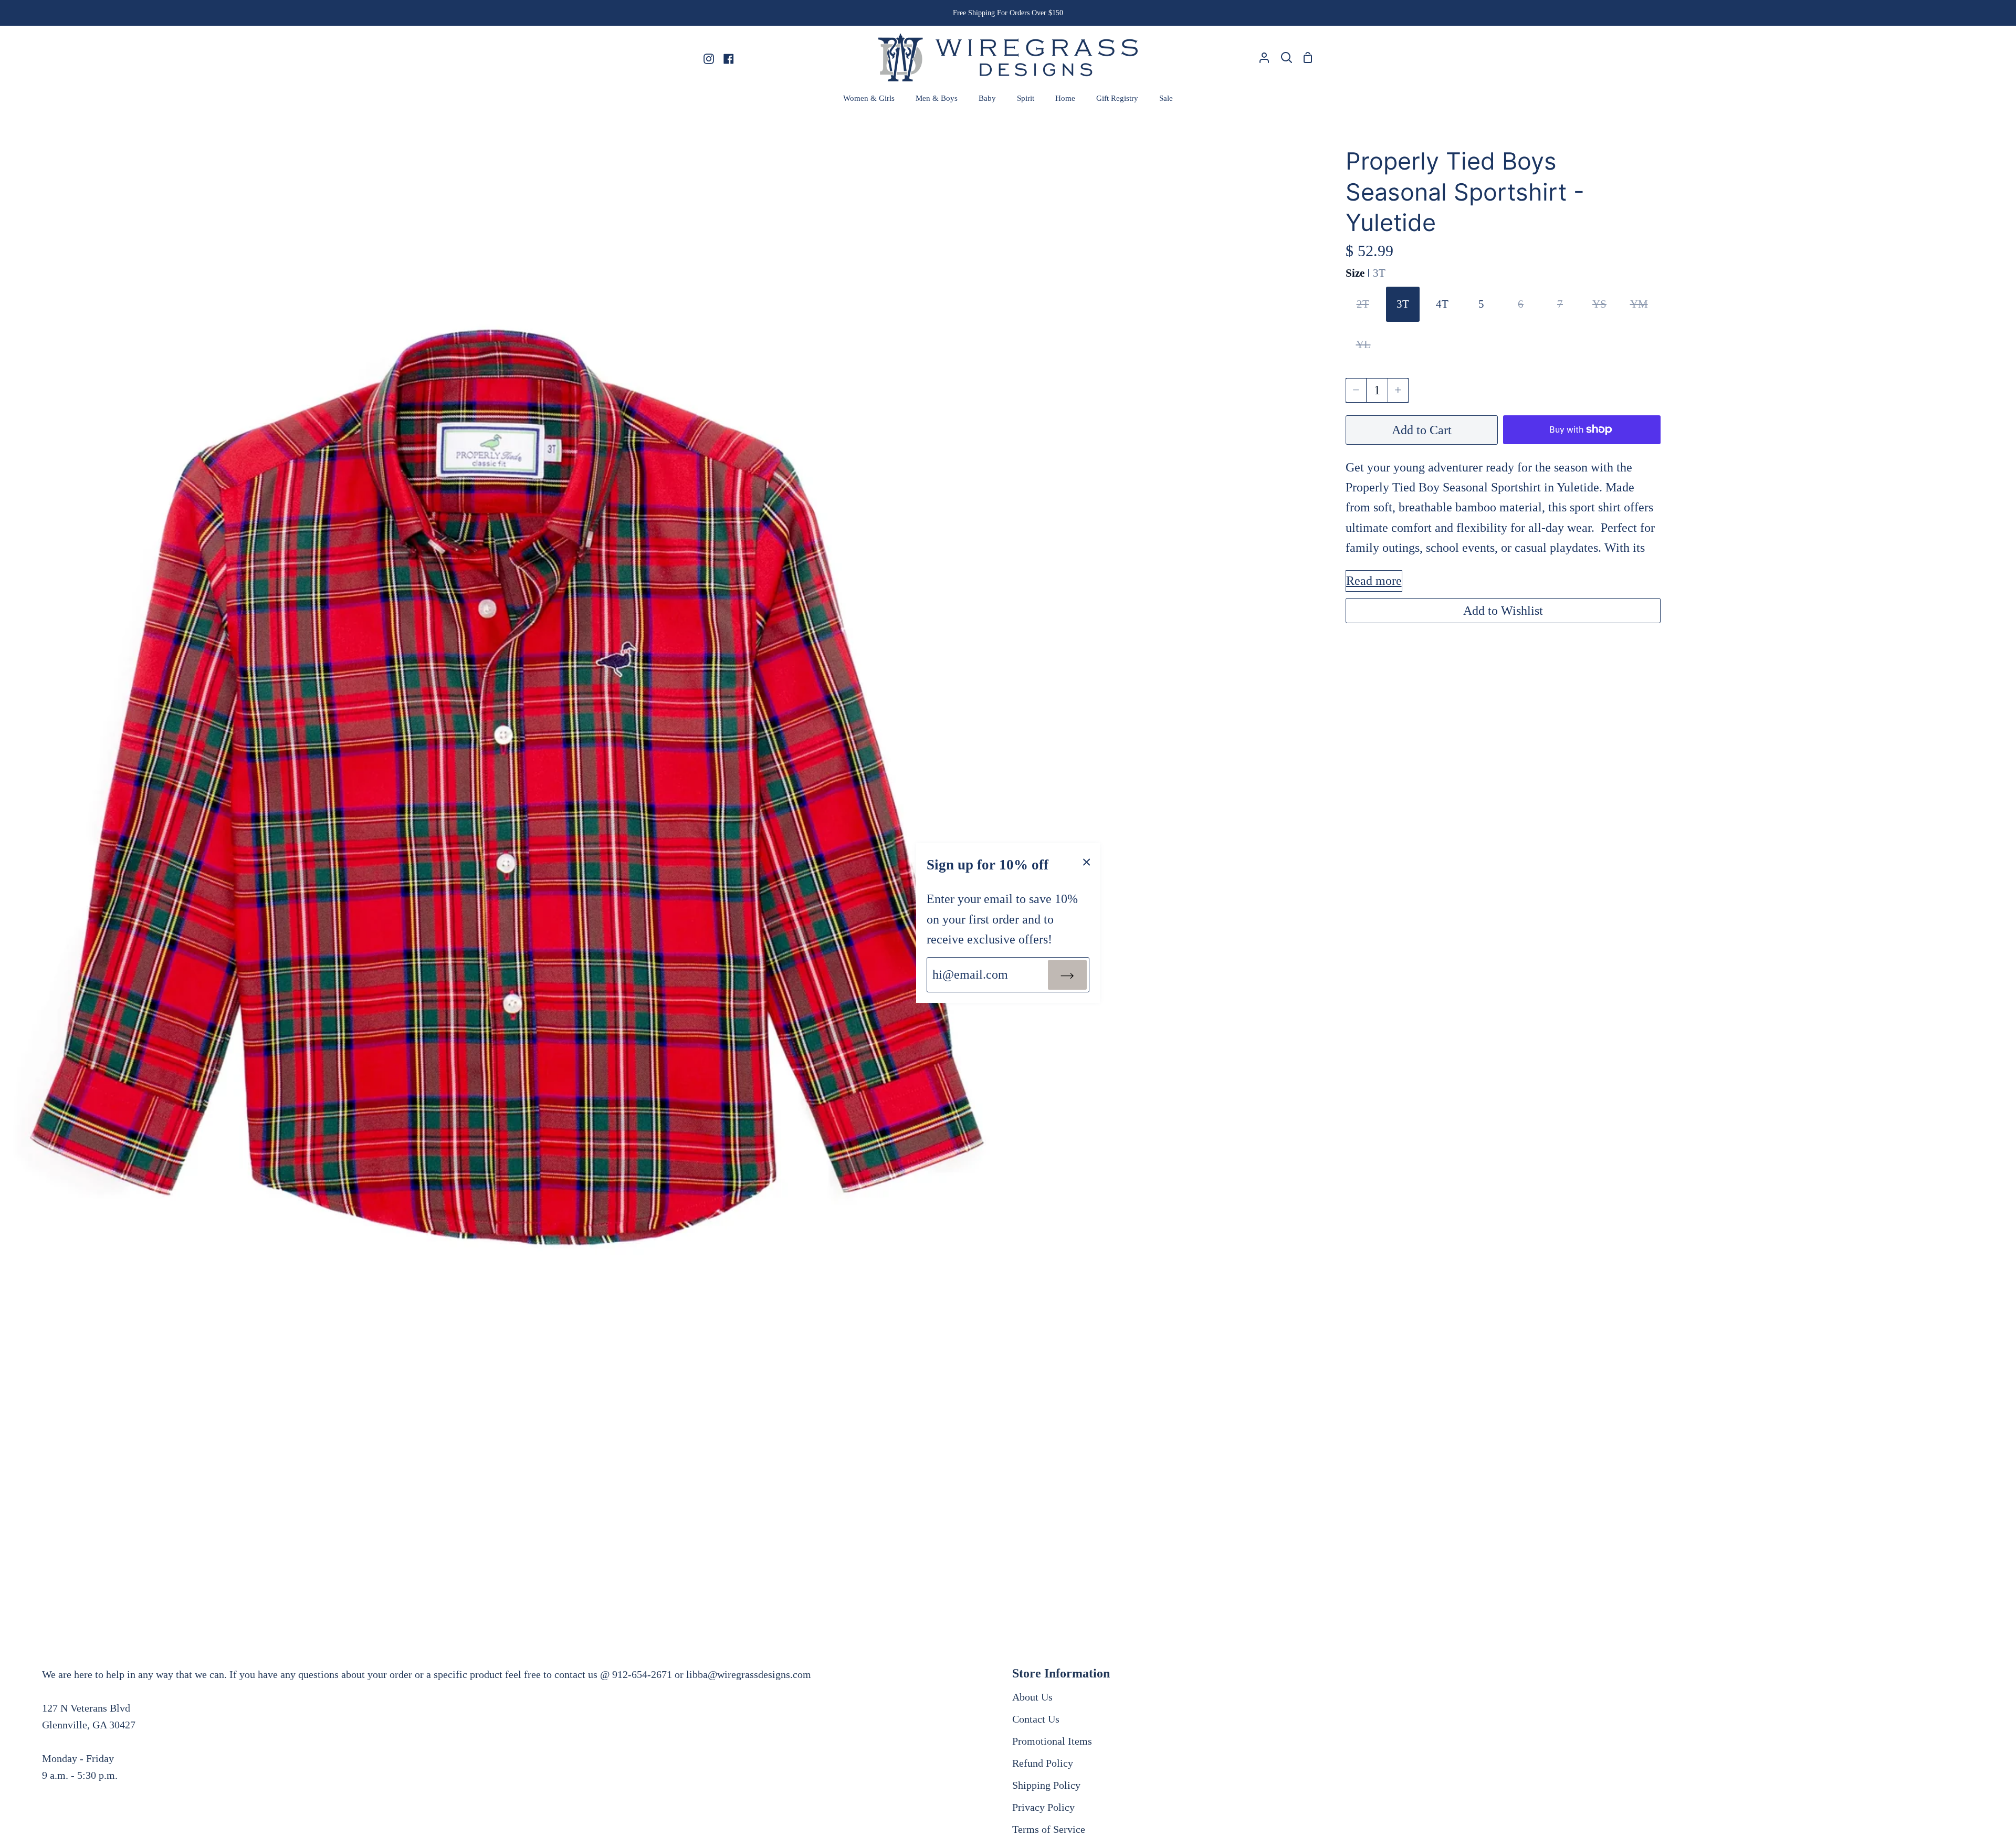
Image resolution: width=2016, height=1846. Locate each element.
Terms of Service (1049, 1829)
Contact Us (1036, 1719)
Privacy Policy (1043, 1807)
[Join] (1067, 974)
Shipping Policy (1046, 1785)
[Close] (1087, 861)
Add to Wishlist (1503, 611)
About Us (1032, 1697)
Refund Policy (1043, 1763)
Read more (1374, 581)
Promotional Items (1052, 1741)
